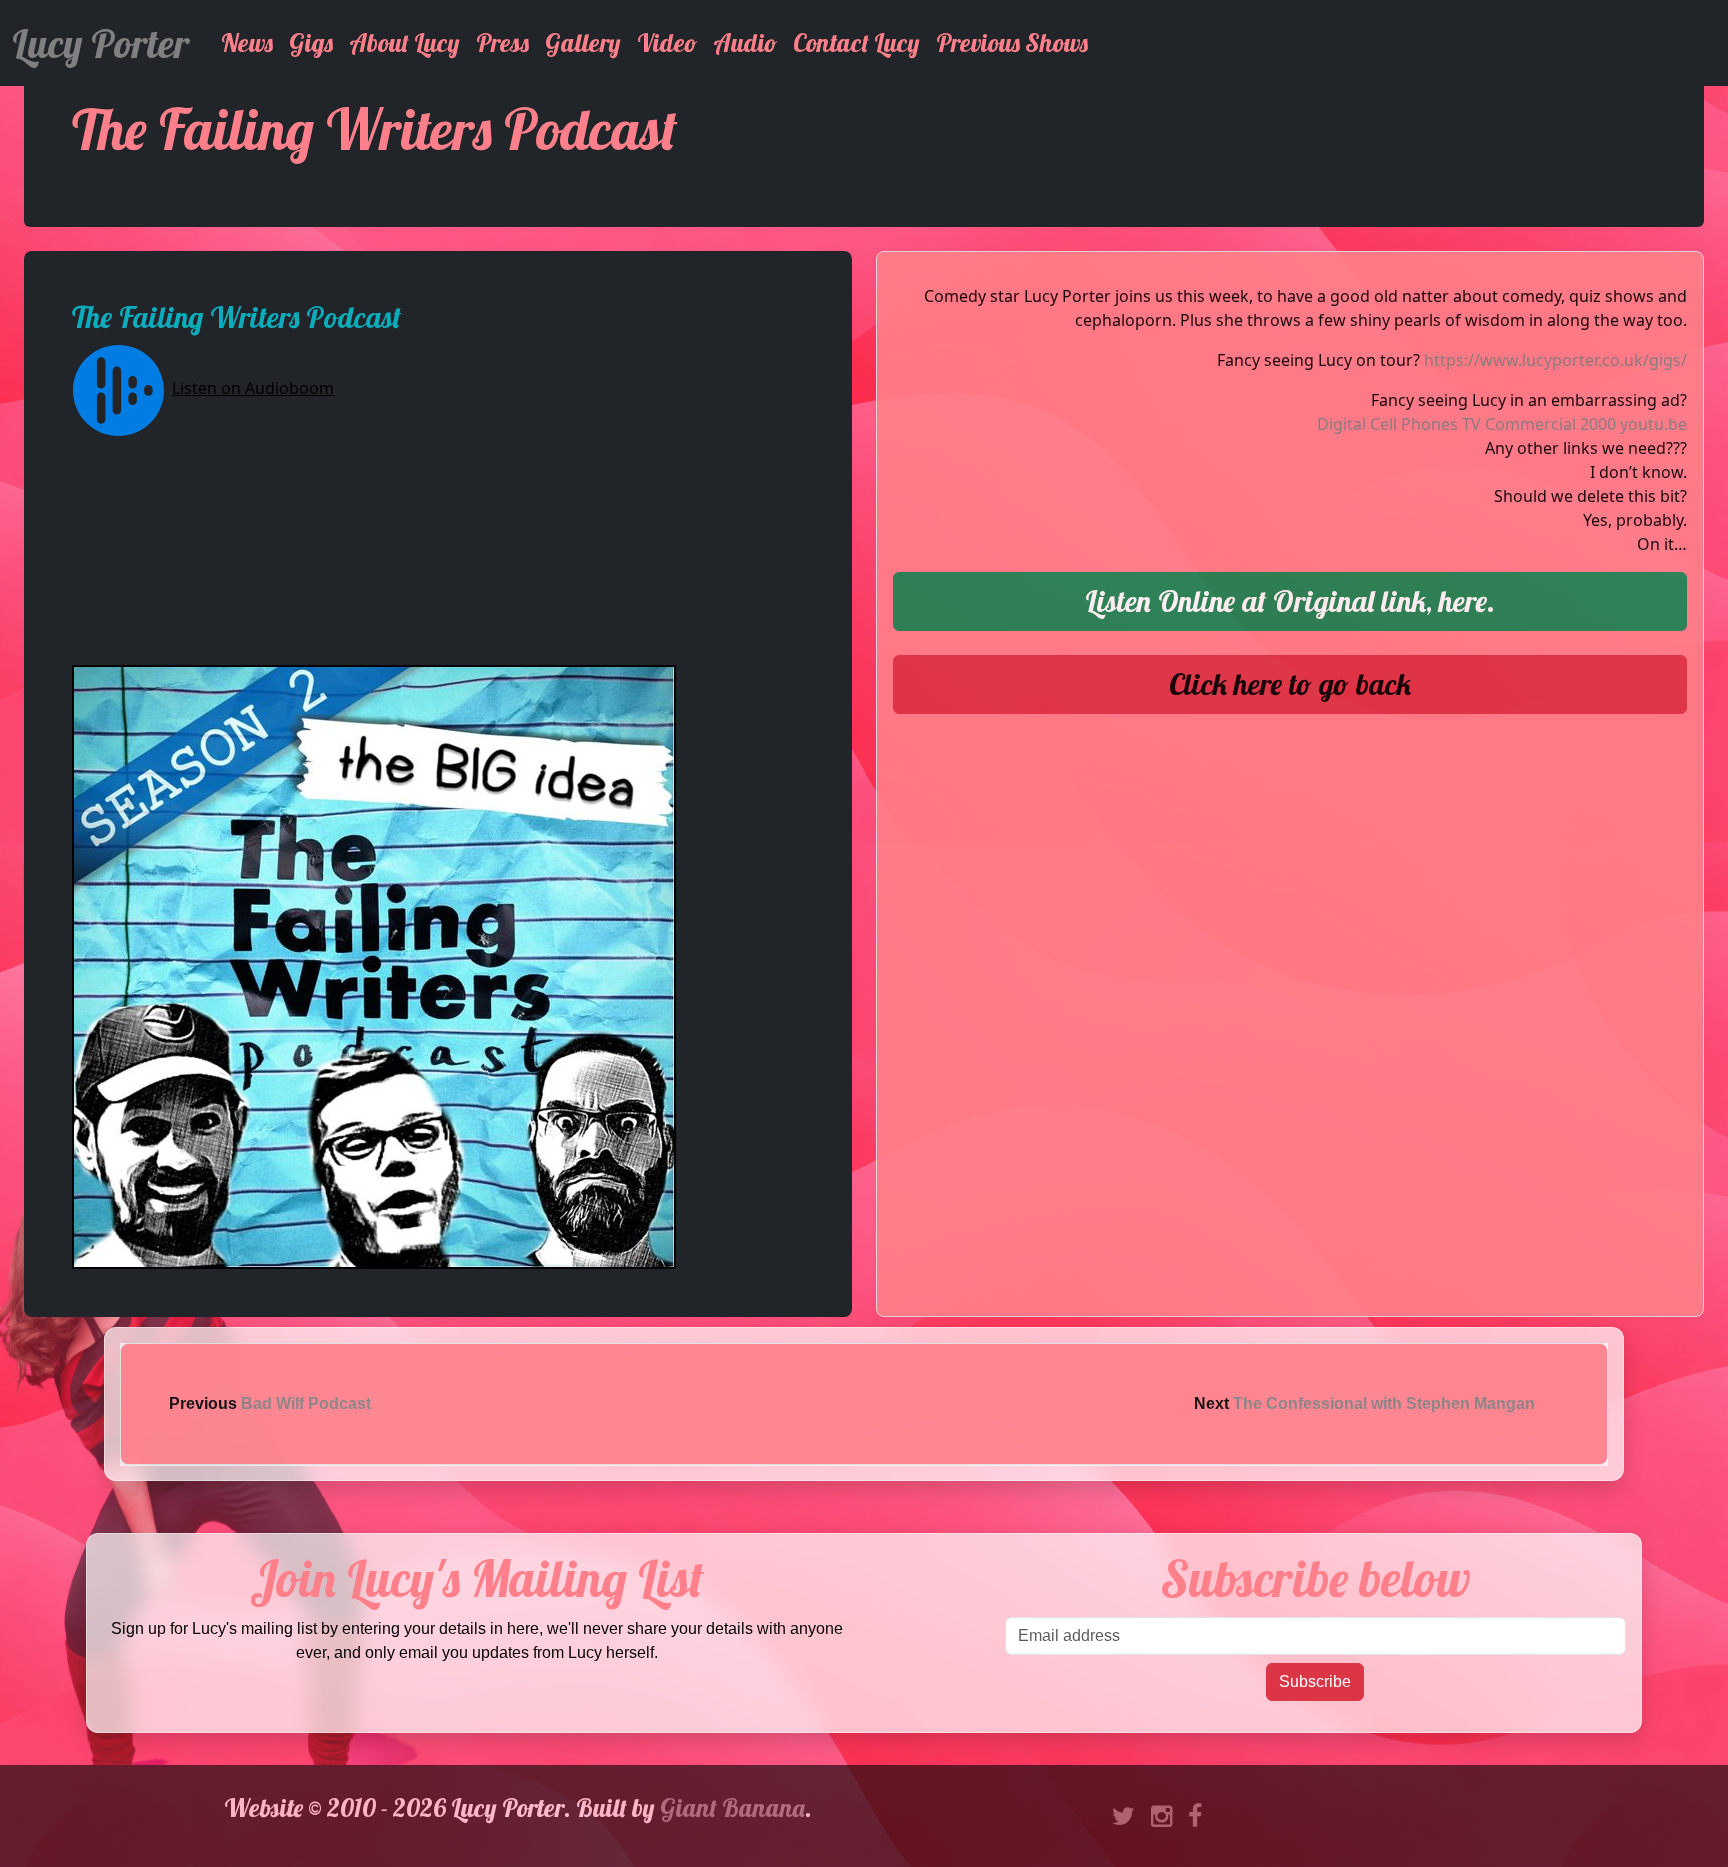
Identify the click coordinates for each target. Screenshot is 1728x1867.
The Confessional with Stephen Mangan (1384, 1403)
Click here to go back (1290, 684)
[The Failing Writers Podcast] (374, 965)
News (247, 42)
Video (667, 42)
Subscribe (1315, 1681)
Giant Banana (732, 1807)
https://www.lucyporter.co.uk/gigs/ (1555, 360)
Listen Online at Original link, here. (1290, 601)
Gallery (583, 42)
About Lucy (404, 42)
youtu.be (1653, 424)
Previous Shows (1012, 42)
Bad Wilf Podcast (306, 1403)
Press (502, 42)
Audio (745, 42)
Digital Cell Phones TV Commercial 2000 (1466, 424)
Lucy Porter (100, 43)
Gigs (311, 42)
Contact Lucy (856, 42)
